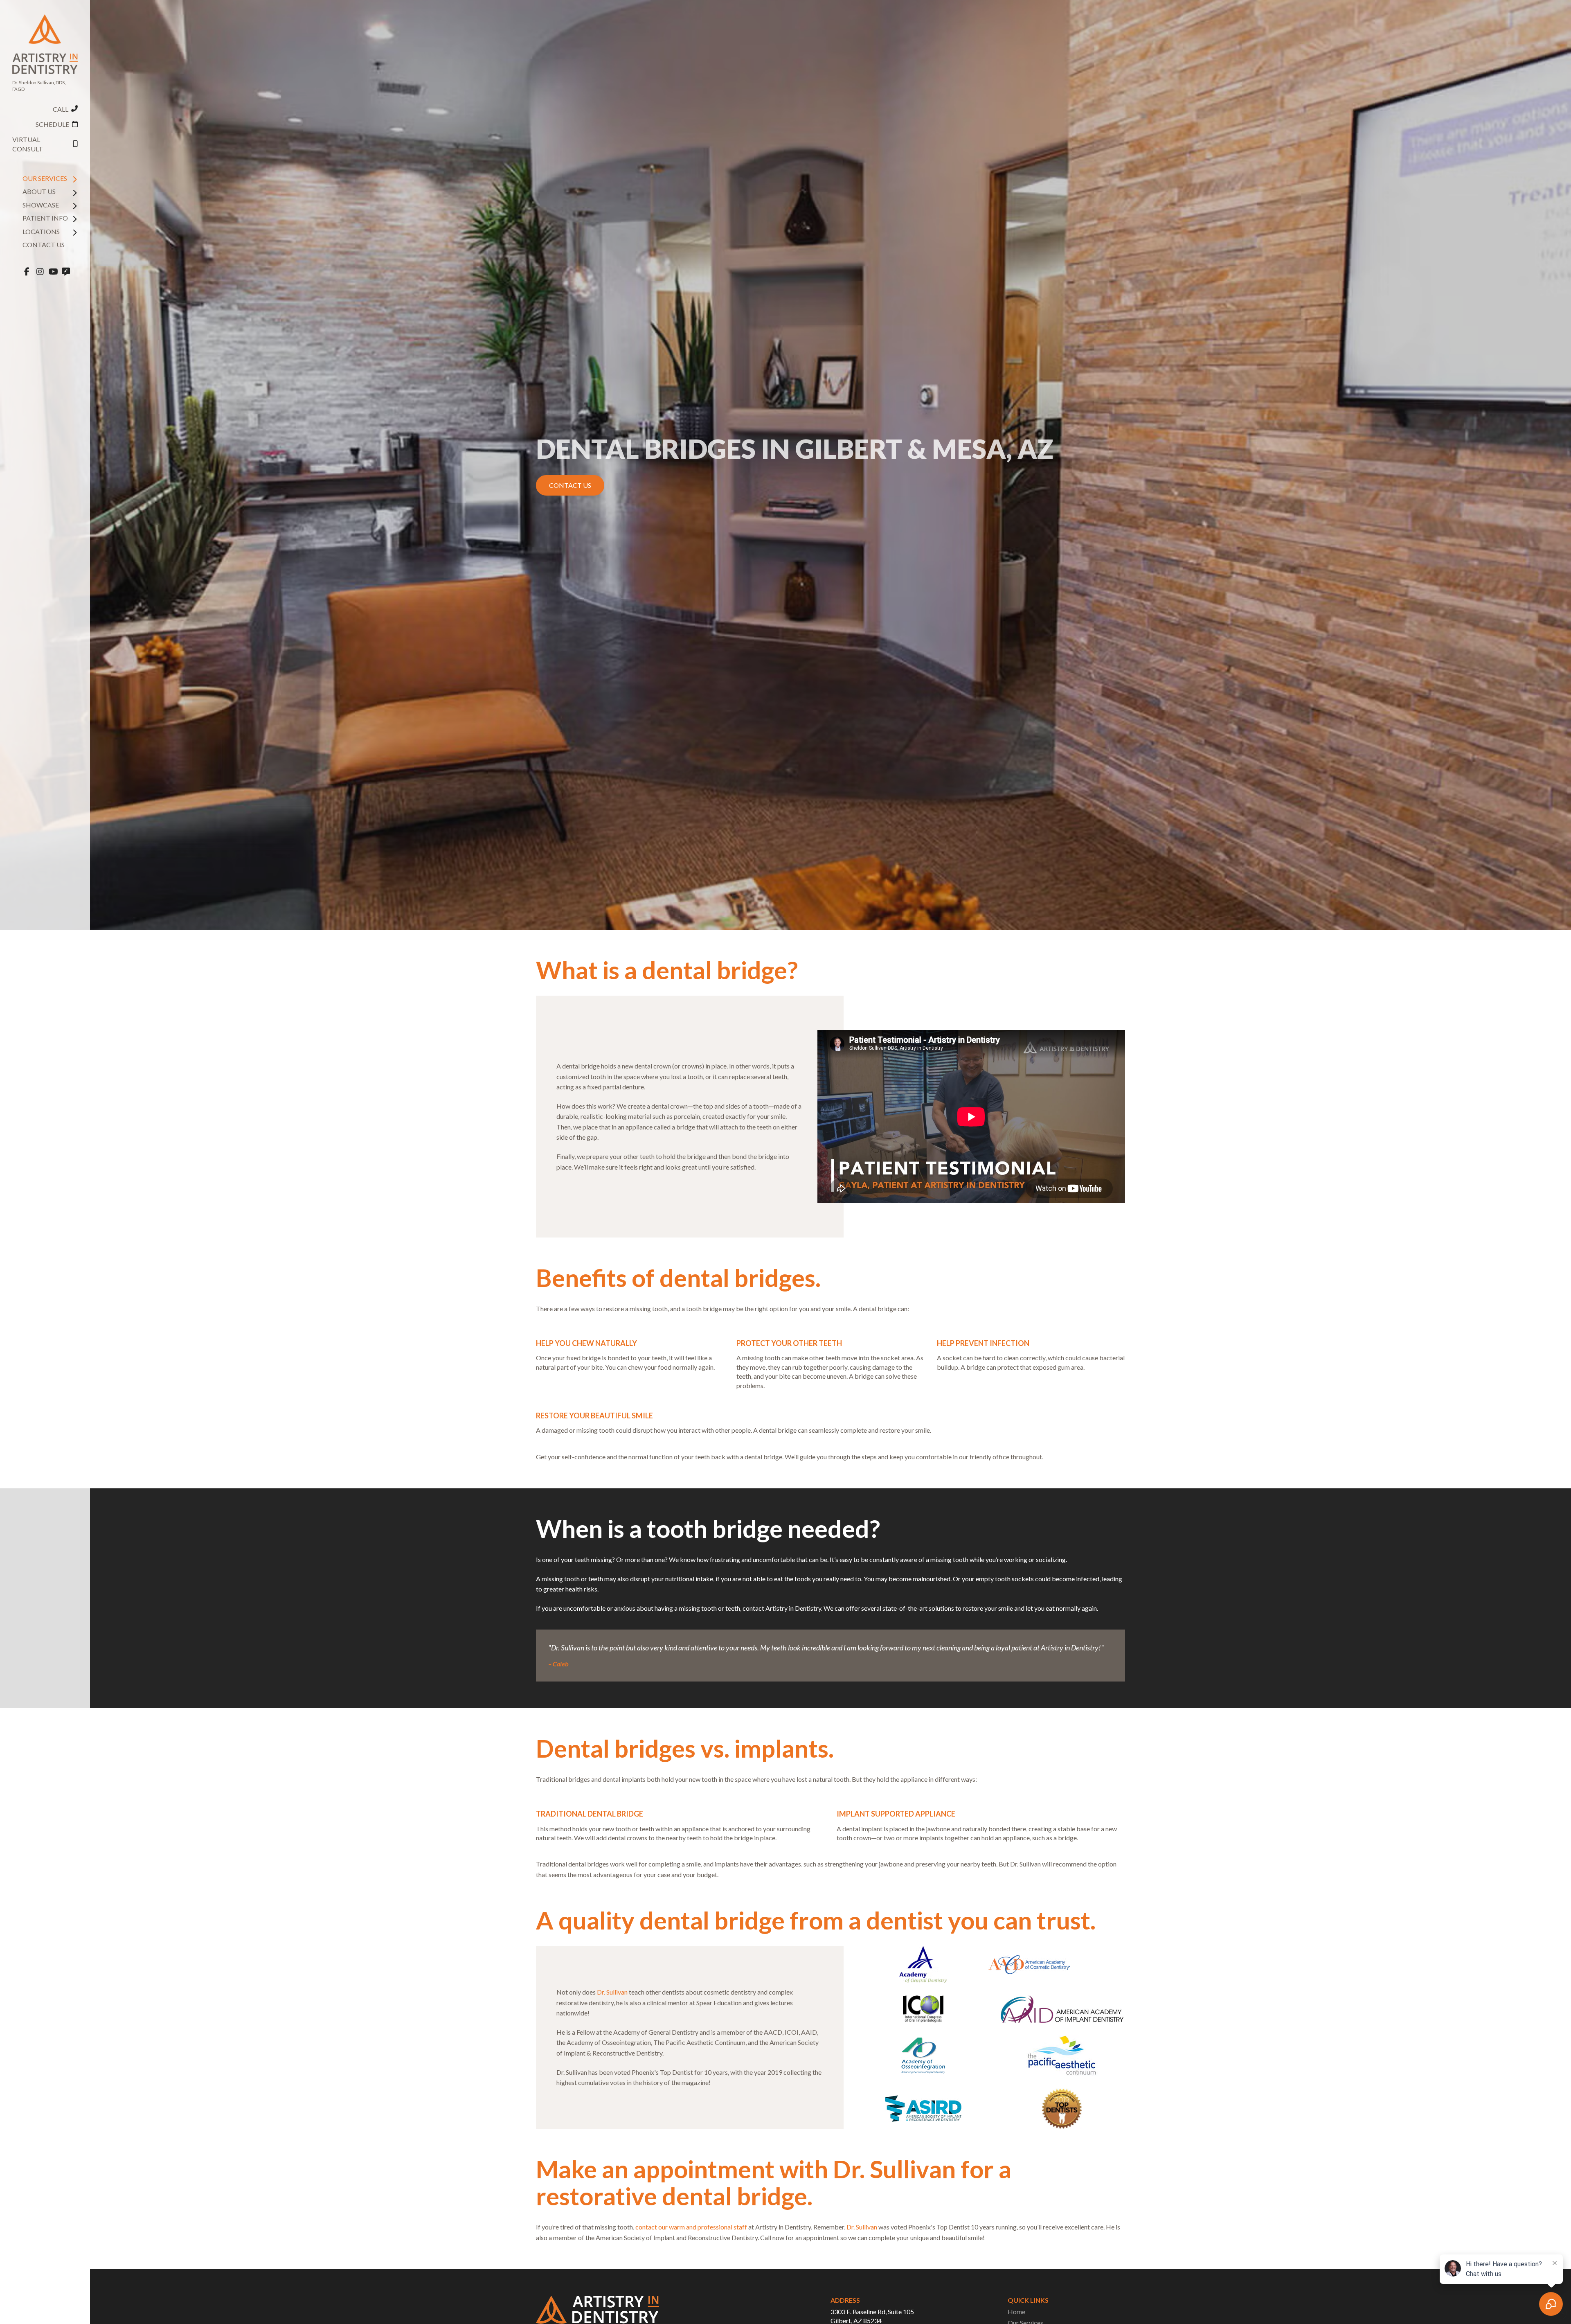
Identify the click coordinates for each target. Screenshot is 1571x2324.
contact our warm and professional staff (691, 2227)
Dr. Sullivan (612, 1992)
